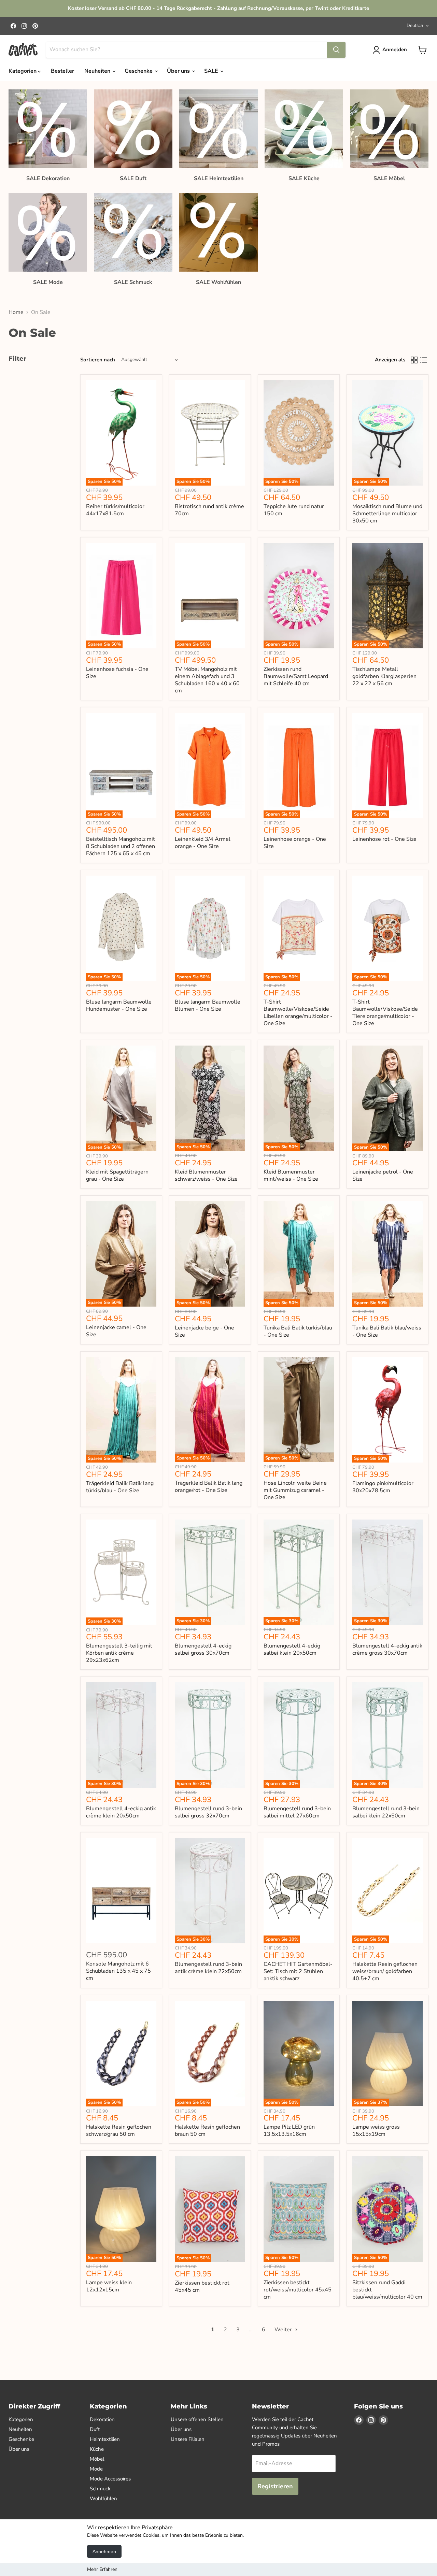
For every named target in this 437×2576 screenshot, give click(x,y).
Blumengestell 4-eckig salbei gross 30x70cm (203, 1649)
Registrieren (275, 2486)
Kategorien (23, 71)
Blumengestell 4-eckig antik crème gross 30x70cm (387, 1649)
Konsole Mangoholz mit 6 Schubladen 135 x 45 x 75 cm (118, 1971)
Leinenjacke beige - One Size (205, 1331)
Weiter (284, 2330)
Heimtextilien (105, 2439)
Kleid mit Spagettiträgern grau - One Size (117, 1175)
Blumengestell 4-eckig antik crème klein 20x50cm (121, 1812)
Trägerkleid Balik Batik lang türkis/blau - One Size (120, 1487)
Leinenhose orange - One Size (295, 843)
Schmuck (100, 2489)
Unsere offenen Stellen (197, 2419)
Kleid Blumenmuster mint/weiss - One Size (291, 1175)
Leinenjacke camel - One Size (116, 1331)
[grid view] (414, 360)
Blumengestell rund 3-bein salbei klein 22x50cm (386, 1812)
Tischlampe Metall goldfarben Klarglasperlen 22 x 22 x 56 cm (384, 676)
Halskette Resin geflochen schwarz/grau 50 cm (119, 2131)
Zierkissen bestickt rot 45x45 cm (202, 2286)
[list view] (424, 360)
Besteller (62, 71)
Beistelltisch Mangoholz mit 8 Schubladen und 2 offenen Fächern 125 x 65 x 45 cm (121, 846)
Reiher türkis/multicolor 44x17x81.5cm (115, 510)
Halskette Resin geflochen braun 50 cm (207, 2131)
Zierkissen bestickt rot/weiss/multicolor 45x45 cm (298, 2290)
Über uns (179, 71)
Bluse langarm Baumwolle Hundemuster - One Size (119, 1005)
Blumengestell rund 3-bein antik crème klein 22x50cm (208, 1968)
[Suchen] (336, 50)
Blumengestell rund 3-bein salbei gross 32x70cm (208, 1812)
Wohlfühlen (103, 2499)
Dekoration (102, 2419)
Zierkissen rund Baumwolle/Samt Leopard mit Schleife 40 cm (296, 676)
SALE (212, 71)
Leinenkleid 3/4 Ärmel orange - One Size (203, 843)
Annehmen (104, 2551)
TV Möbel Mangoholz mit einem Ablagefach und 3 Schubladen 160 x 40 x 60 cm (207, 680)
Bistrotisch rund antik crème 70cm (209, 510)
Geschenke (139, 71)
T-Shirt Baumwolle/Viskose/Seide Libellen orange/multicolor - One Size (298, 1013)
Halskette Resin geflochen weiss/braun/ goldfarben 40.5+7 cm (385, 1971)
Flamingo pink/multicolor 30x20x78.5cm (383, 1487)
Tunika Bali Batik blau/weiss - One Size (387, 1331)
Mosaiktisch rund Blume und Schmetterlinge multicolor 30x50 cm (387, 514)
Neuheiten (98, 71)
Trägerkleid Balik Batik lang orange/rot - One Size (209, 1487)
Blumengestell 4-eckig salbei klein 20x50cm (292, 1649)
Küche (97, 2449)
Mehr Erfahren (102, 2569)
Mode (96, 2469)
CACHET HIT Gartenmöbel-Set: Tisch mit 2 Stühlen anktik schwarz (298, 1971)
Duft (95, 2429)
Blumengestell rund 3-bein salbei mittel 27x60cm (297, 1812)
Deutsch (415, 26)
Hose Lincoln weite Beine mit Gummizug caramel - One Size (295, 1490)
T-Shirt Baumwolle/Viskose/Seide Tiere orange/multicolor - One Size (385, 1013)
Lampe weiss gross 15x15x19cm (376, 2131)
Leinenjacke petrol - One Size (383, 1175)
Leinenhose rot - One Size (384, 839)
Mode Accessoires (110, 2479)
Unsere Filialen (188, 2439)
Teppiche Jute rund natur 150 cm (294, 510)
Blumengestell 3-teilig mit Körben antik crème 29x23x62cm (119, 1653)
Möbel (97, 2459)
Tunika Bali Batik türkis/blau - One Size (298, 1331)
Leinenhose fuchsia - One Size (117, 673)
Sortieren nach (98, 360)
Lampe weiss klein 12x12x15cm (109, 2286)
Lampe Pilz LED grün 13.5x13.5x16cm (289, 2131)
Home (16, 312)
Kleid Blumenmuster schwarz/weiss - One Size (206, 1175)
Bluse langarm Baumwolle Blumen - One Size (208, 1005)
